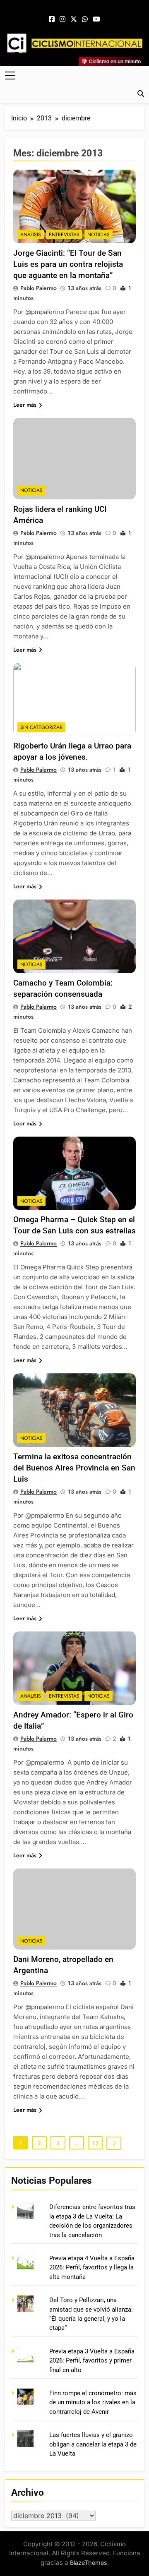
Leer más (25, 405)
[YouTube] (96, 19)
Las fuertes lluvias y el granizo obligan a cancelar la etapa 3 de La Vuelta (93, 2444)
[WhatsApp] (85, 19)
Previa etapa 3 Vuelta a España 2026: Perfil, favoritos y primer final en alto (92, 2361)
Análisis (31, 235)
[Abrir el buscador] (141, 94)
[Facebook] (52, 19)
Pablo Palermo (38, 288)
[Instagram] (62, 19)
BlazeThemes (89, 2563)
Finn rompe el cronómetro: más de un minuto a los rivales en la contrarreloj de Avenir (93, 2402)
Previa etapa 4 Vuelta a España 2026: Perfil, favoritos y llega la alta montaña (92, 2268)
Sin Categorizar (41, 727)
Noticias (99, 235)
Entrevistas (64, 235)
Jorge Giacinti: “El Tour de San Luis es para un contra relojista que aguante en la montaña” (68, 264)
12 (95, 2143)
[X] (74, 19)
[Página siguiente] (114, 2143)
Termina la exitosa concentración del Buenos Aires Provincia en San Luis (74, 1468)
